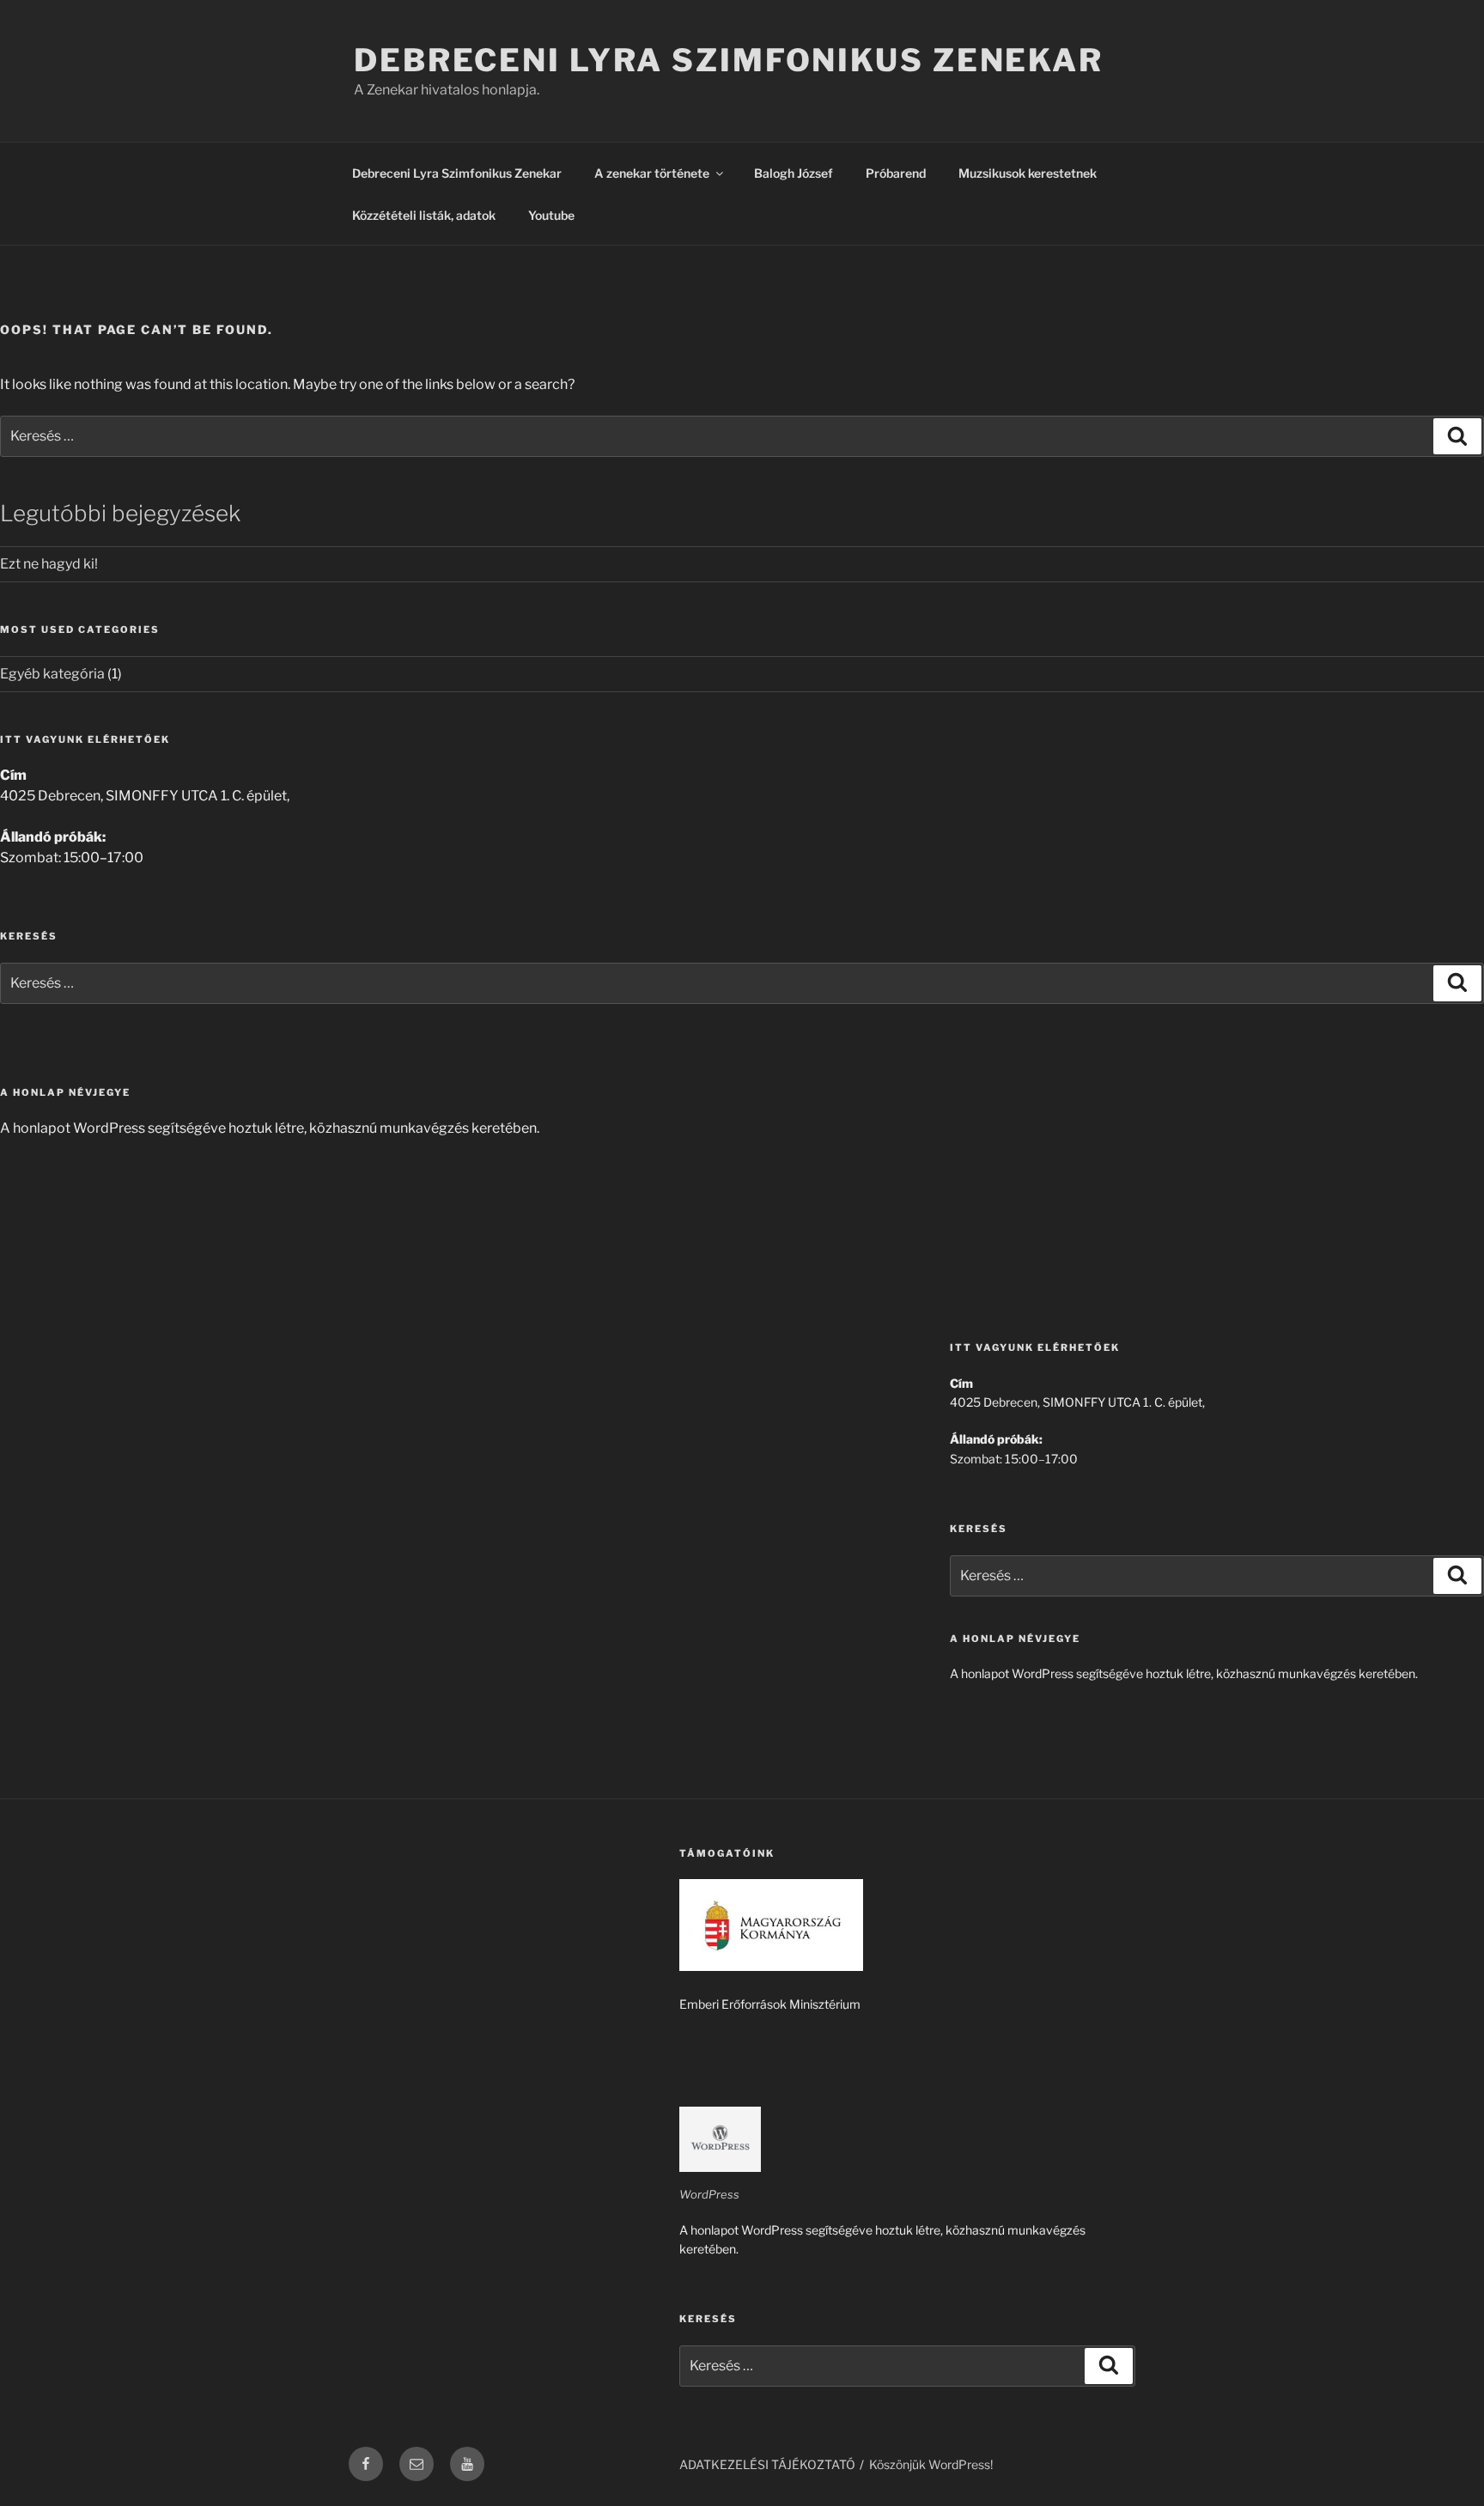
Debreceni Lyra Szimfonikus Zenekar (729, 60)
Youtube (551, 215)
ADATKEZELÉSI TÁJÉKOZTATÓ (767, 2464)
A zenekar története (652, 173)
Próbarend (896, 173)
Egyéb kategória (52, 674)
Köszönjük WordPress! (931, 2464)
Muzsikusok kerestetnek (1028, 173)
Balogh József (794, 173)
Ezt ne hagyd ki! (49, 564)
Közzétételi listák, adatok (424, 215)
